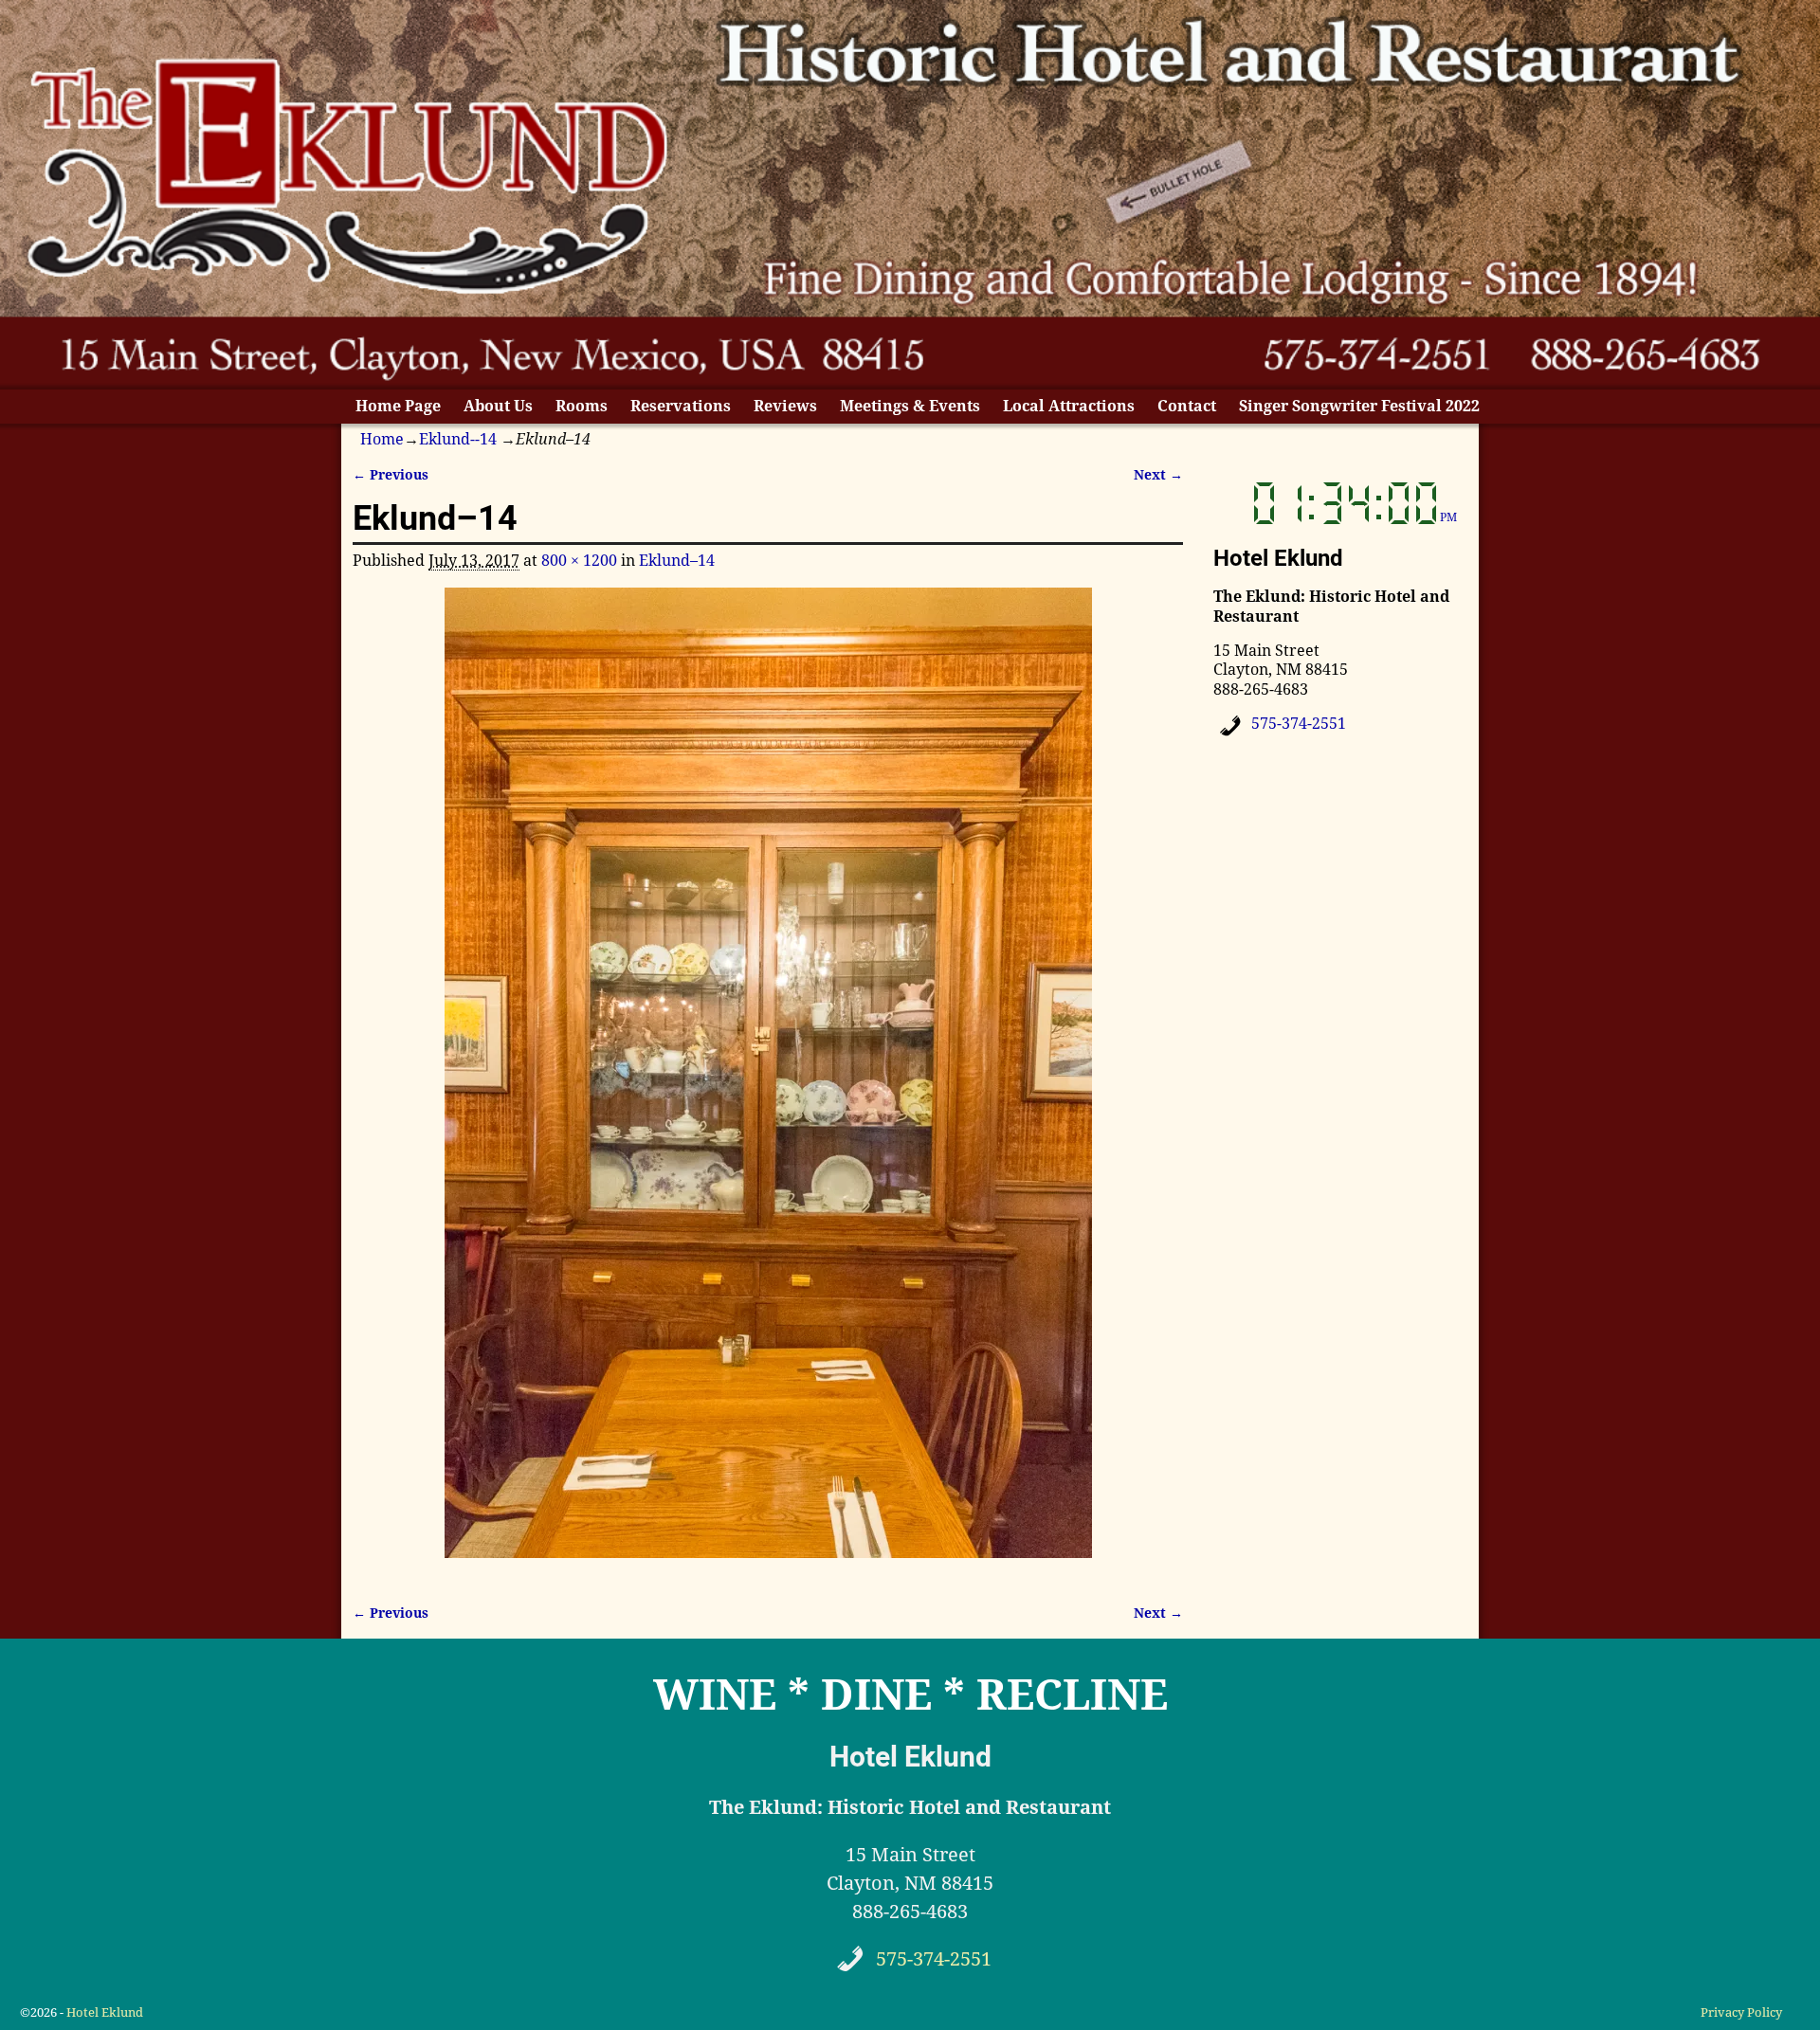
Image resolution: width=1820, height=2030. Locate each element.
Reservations (681, 406)
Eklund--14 (458, 439)
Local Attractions (1069, 406)
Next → (1158, 475)
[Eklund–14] (768, 1084)
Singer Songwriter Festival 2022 (1359, 406)
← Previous (391, 475)
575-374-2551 (1299, 724)
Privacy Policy (1741, 2012)
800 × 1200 (579, 561)
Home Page (398, 406)
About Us (498, 406)
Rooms (582, 406)
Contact (1187, 406)
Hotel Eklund (105, 2012)
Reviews (785, 406)
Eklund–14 (677, 561)
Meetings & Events (910, 406)
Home (382, 439)
